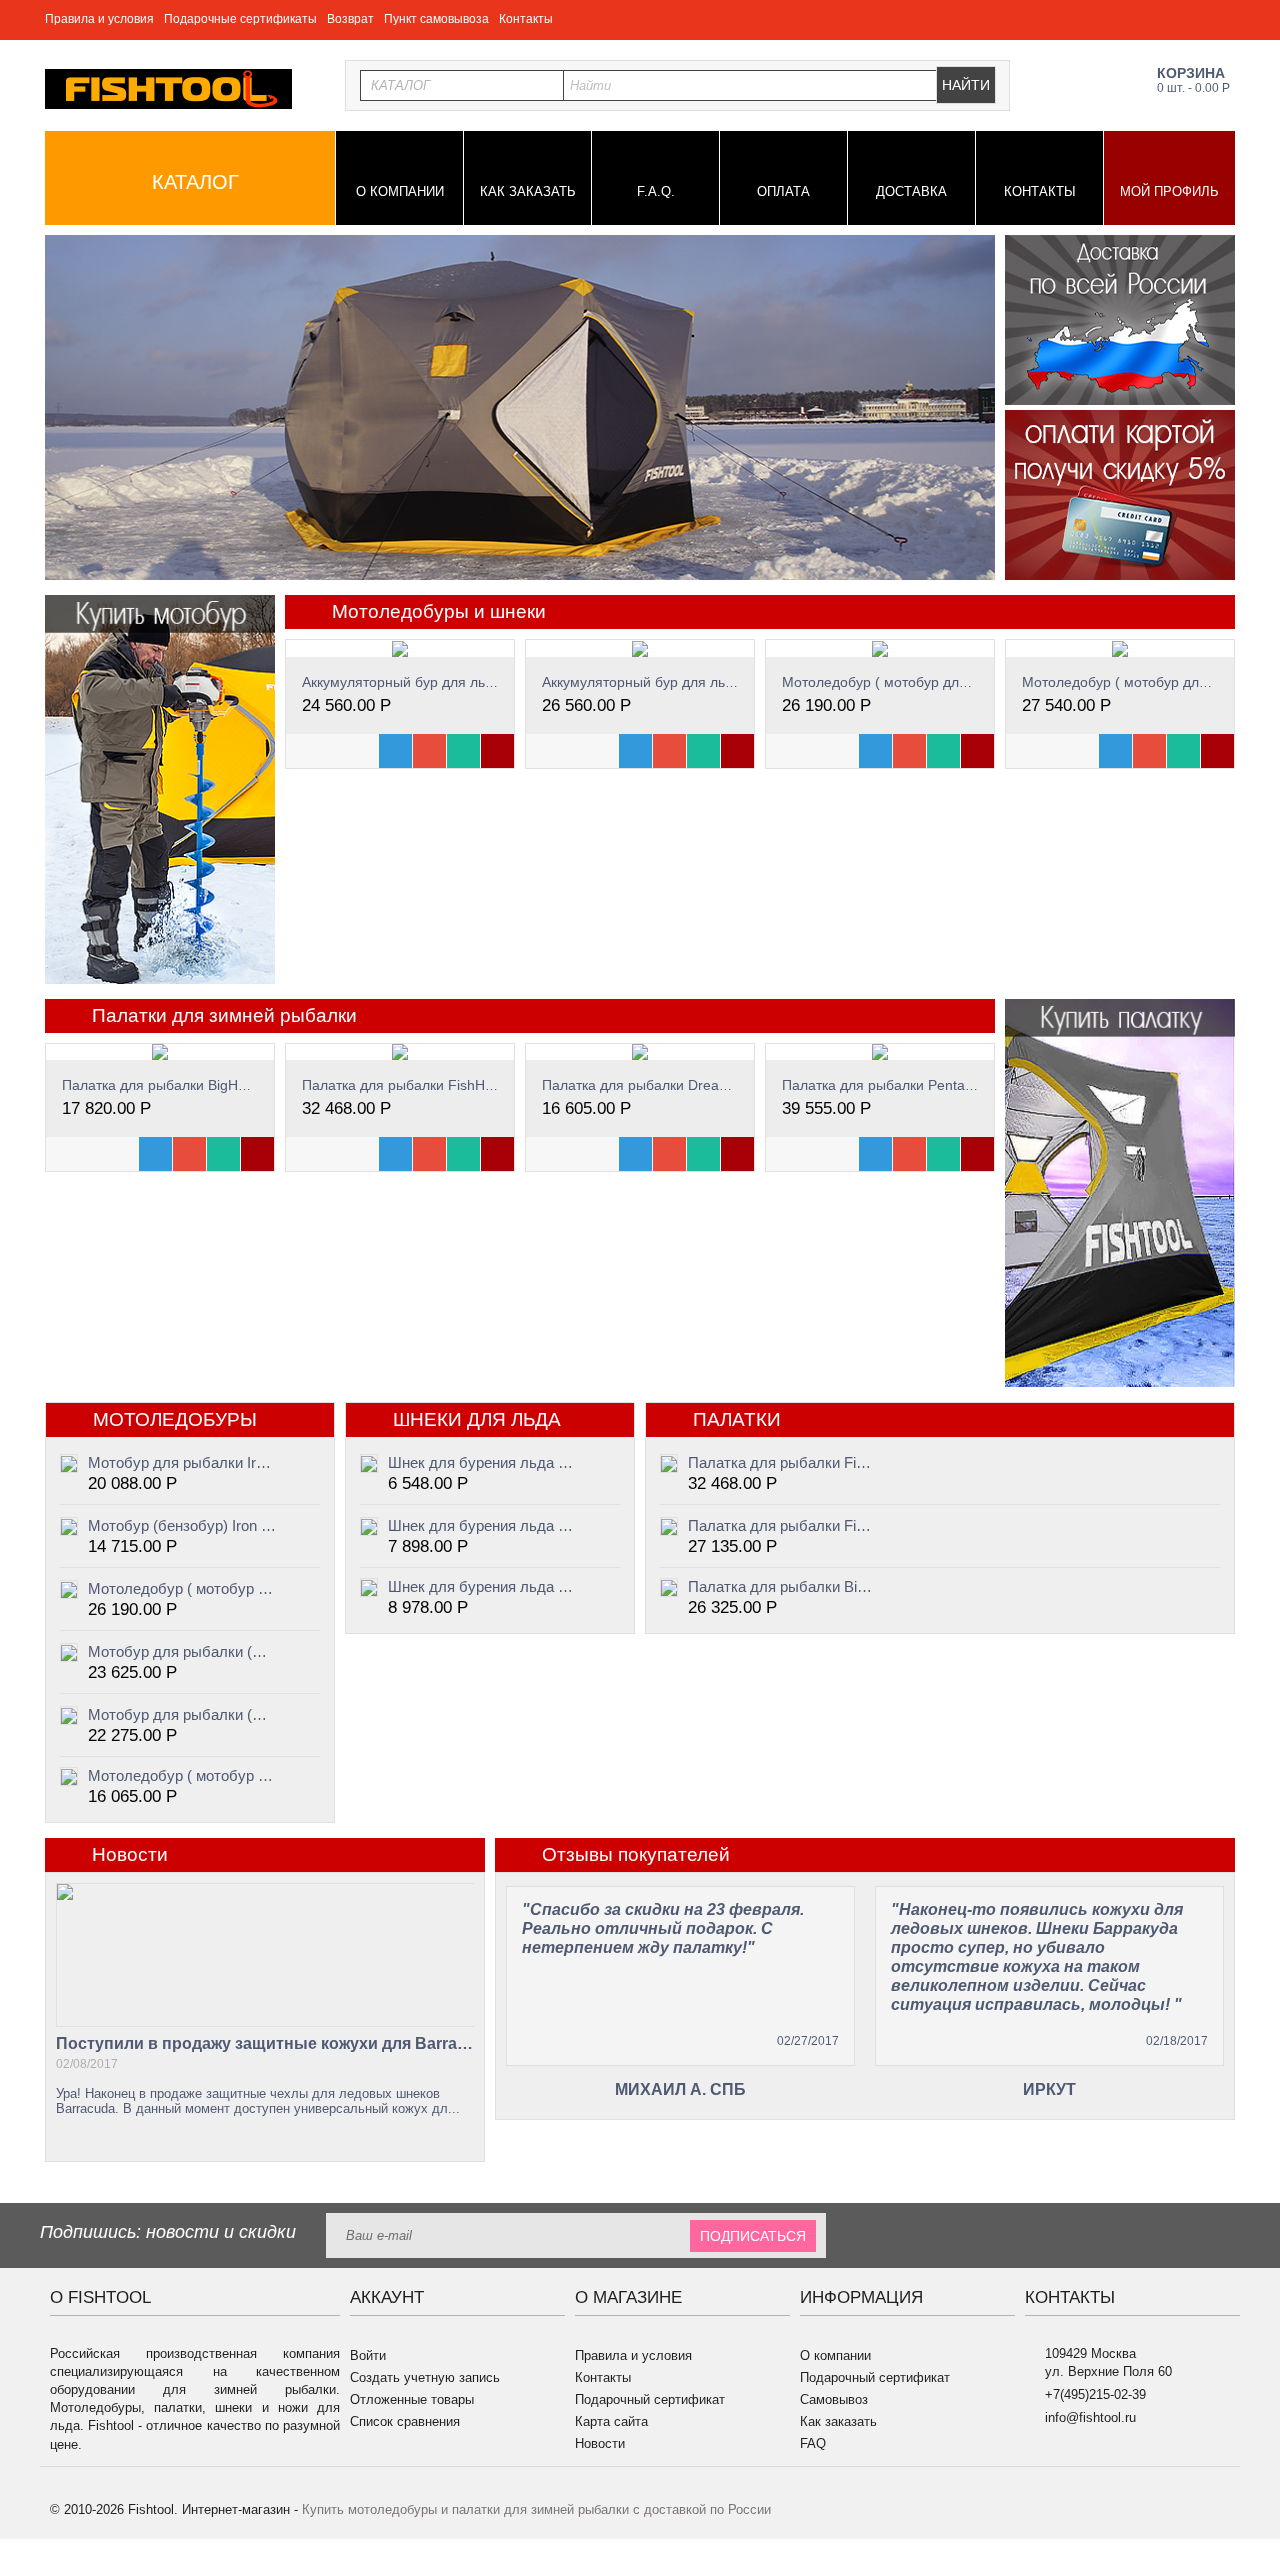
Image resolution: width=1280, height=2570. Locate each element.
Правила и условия (99, 19)
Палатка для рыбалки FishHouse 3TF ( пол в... (454, 1085)
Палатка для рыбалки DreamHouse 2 (663, 1085)
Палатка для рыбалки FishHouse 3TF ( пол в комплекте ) (782, 1462)
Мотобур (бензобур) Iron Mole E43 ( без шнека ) (182, 1525)
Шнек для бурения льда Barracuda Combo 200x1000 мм (482, 1586)
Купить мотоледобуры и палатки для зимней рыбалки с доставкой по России (536, 2509)
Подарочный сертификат (650, 2399)
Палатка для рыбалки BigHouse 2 (171, 1085)
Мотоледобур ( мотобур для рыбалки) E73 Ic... (935, 682)
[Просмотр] (395, 751)
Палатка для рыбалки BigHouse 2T (782, 1586)
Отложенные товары (412, 2399)
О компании (400, 191)
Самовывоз (834, 2399)
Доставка (911, 191)
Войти (368, 2355)
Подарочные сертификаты (240, 19)
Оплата (783, 191)
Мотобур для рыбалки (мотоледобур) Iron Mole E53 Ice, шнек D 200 (182, 1651)
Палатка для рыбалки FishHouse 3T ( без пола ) (782, 1525)
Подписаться (753, 2236)
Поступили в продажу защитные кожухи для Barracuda (265, 2043)
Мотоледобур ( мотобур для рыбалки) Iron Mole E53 (182, 1775)
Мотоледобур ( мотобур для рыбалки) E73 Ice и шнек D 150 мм (182, 1588)
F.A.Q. (656, 191)
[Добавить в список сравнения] (463, 751)
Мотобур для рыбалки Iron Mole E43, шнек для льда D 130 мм (182, 1462)
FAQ (813, 2443)
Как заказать (528, 191)
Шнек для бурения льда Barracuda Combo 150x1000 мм (482, 1525)
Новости (600, 2443)
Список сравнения (405, 2421)
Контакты (526, 19)
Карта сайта (611, 2421)
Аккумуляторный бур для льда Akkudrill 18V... (450, 682)
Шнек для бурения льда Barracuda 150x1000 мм (482, 1462)
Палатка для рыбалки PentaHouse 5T (904, 1085)
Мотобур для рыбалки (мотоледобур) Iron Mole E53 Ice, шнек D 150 (182, 1714)
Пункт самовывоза (436, 19)
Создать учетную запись (425, 2377)
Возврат (350, 19)
